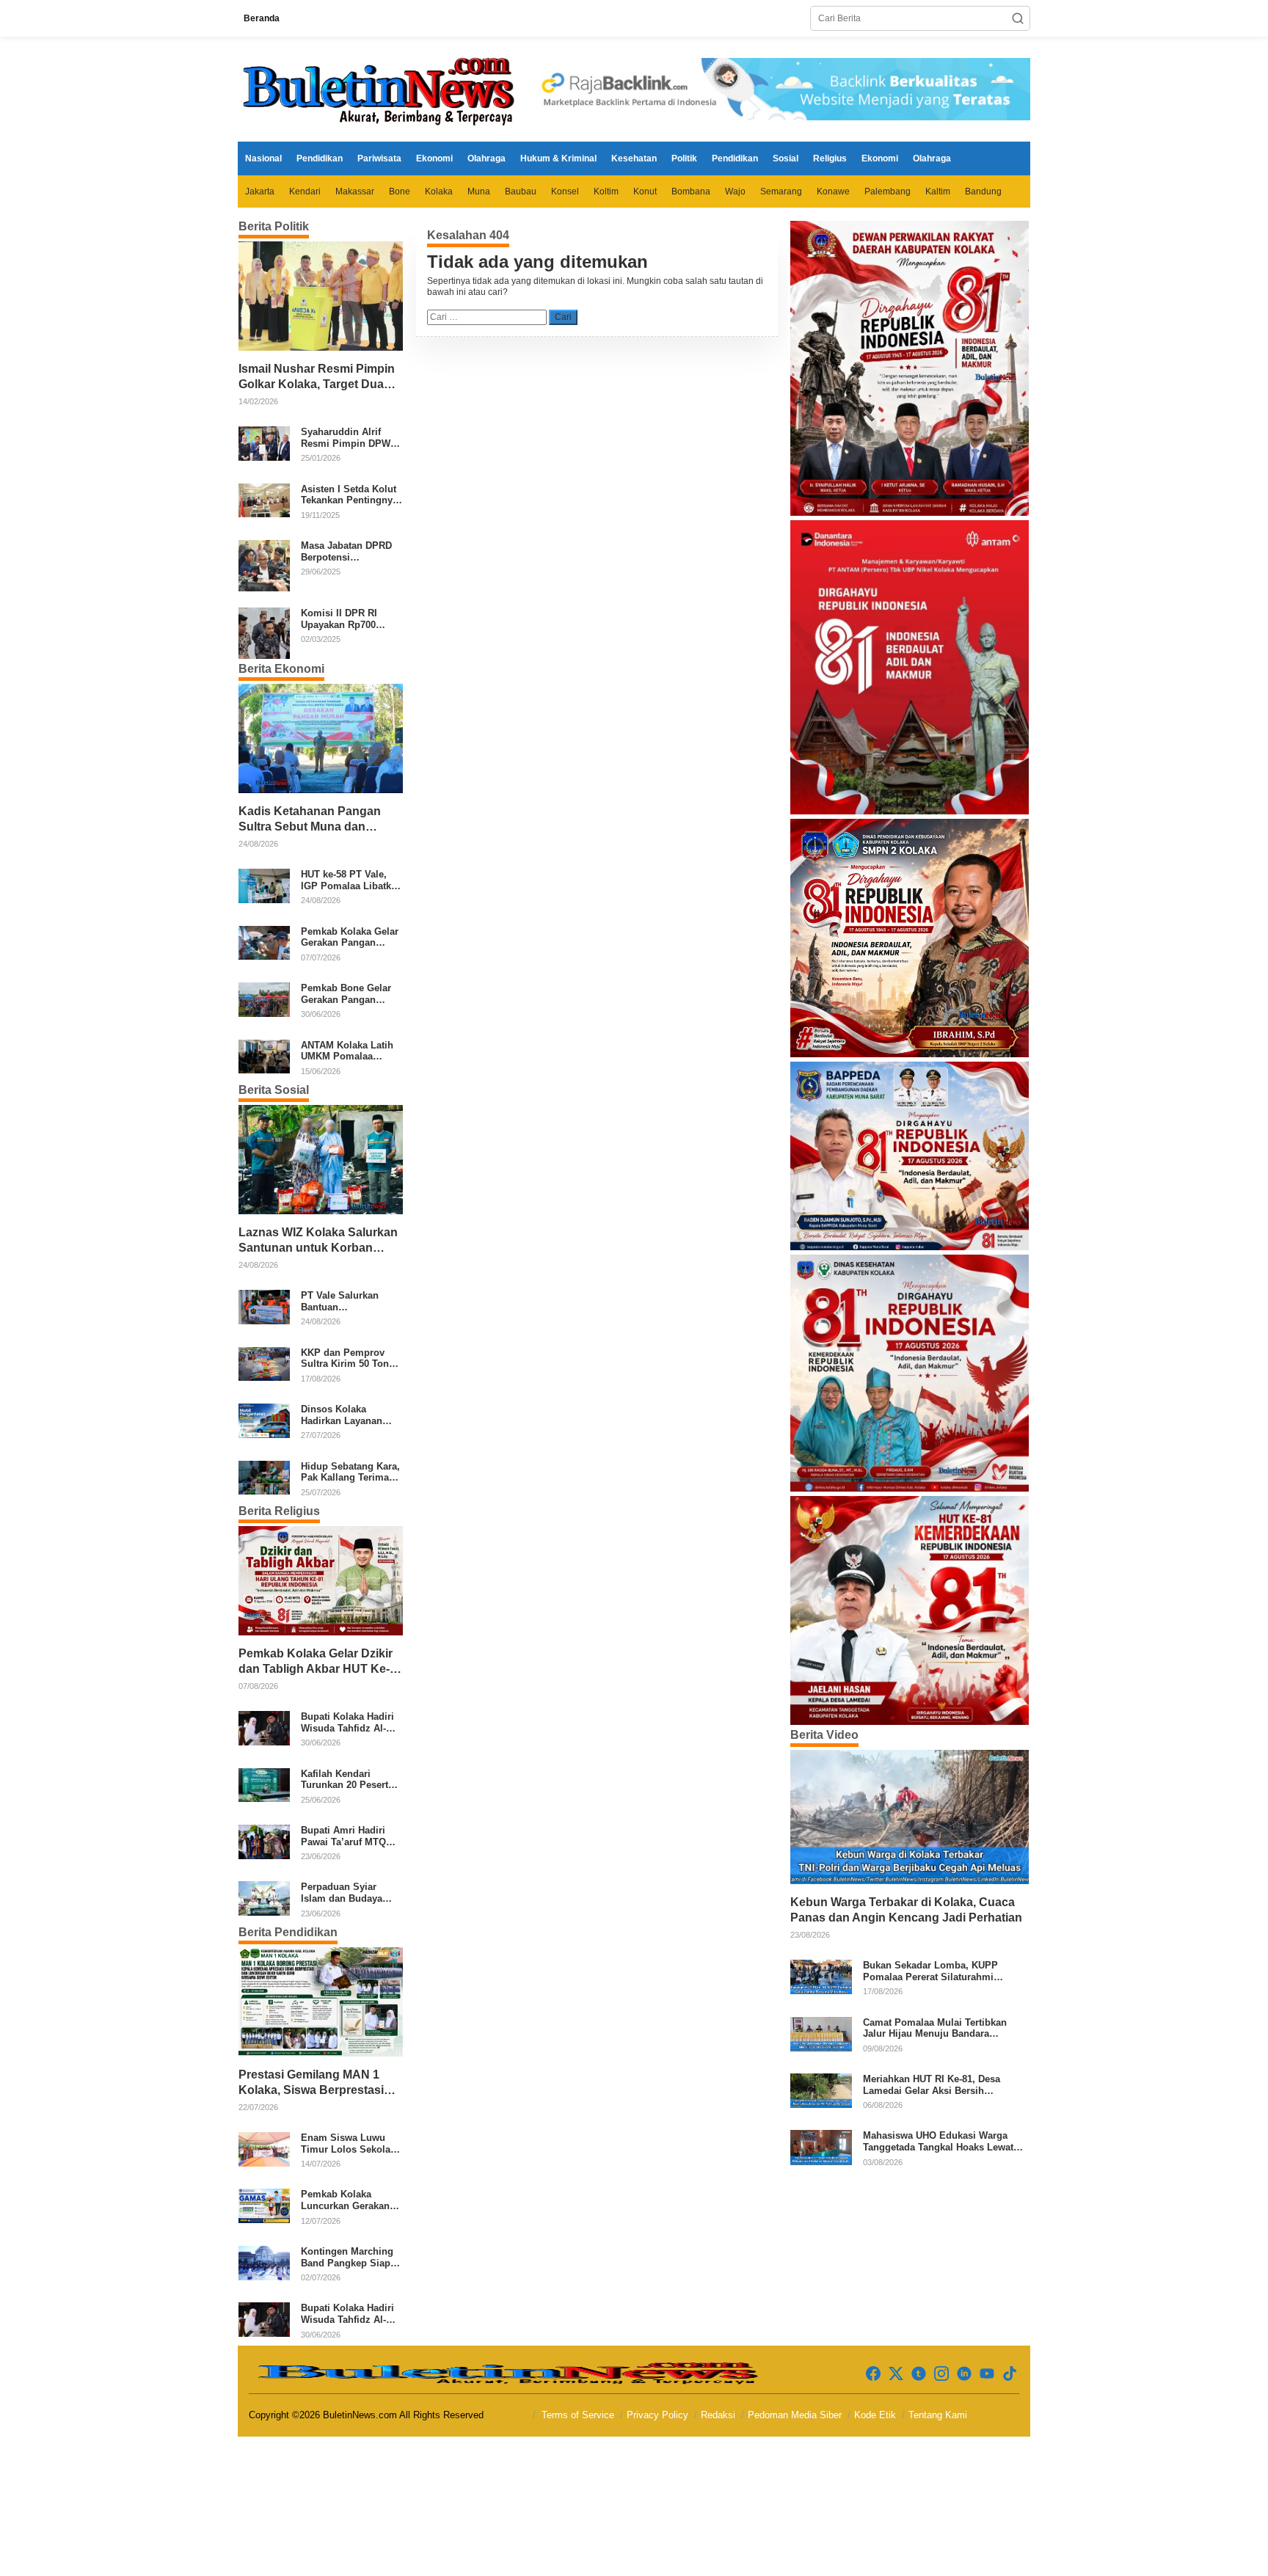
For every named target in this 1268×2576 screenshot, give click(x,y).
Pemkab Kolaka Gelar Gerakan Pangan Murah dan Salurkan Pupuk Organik (350, 937)
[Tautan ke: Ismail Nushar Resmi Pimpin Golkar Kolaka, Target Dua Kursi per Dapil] (321, 296)
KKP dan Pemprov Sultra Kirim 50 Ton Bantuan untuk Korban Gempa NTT (346, 1358)
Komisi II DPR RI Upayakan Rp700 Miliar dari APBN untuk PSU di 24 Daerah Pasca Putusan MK (339, 619)
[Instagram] (941, 2374)
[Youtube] (987, 2374)
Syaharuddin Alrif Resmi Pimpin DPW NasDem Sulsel (346, 438)
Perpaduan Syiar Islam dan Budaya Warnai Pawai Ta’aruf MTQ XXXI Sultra (349, 1893)
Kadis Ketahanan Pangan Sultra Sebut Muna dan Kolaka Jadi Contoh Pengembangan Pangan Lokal (310, 820)
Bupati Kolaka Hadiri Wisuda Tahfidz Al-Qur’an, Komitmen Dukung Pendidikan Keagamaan (347, 1722)
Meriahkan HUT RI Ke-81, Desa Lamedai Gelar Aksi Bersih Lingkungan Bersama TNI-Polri (933, 2085)
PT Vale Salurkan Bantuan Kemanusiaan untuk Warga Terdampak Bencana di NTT (346, 1301)
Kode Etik (875, 2415)
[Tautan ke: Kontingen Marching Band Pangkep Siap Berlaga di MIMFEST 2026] (264, 2262)
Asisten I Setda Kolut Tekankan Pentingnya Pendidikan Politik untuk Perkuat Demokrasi (349, 495)
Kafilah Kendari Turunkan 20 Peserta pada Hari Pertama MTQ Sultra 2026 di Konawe (347, 1780)
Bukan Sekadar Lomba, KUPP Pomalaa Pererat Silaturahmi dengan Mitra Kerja (930, 1971)
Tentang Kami (938, 2415)
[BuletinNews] (381, 89)
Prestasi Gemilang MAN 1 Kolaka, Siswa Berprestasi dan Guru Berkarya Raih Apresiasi (311, 2083)
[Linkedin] (964, 2374)
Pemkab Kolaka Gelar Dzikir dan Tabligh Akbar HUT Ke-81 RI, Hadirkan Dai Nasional (317, 1662)
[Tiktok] (1010, 2374)
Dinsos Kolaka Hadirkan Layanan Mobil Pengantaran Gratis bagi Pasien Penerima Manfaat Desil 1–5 (344, 1415)
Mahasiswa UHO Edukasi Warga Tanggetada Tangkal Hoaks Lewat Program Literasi (938, 2141)
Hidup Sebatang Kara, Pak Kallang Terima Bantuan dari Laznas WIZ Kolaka (350, 1472)
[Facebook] (873, 2374)
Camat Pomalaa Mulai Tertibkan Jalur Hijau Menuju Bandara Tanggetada (935, 2028)
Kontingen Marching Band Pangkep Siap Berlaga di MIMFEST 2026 (347, 2257)
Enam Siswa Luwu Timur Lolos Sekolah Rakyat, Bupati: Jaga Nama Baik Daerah (349, 2143)
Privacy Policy (657, 2415)
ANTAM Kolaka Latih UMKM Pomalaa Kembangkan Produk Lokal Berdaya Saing (349, 1051)
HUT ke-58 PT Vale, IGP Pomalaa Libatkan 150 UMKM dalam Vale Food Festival (351, 880)
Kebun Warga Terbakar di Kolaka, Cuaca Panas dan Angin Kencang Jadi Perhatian (906, 1910)
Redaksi (718, 2415)
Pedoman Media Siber (795, 2415)
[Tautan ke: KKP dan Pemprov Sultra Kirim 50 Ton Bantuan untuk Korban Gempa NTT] (264, 1363)
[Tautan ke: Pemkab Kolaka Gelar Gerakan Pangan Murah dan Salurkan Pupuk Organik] (264, 942)
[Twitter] (896, 2374)
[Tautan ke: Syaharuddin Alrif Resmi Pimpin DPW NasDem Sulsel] (264, 443)
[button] (1018, 18)
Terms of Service (578, 2415)
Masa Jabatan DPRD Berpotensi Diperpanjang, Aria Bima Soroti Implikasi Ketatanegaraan (350, 551)
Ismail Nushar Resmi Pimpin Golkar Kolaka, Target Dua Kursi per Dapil (317, 377)
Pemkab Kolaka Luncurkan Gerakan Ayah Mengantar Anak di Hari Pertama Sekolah (350, 2200)
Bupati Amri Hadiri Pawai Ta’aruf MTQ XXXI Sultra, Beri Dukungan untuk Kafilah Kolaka (343, 1836)
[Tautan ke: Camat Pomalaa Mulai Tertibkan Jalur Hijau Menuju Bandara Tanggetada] (821, 2033)
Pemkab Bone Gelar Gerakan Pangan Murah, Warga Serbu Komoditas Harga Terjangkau (347, 994)
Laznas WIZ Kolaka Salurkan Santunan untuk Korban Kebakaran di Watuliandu (318, 1241)
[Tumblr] (919, 2374)
